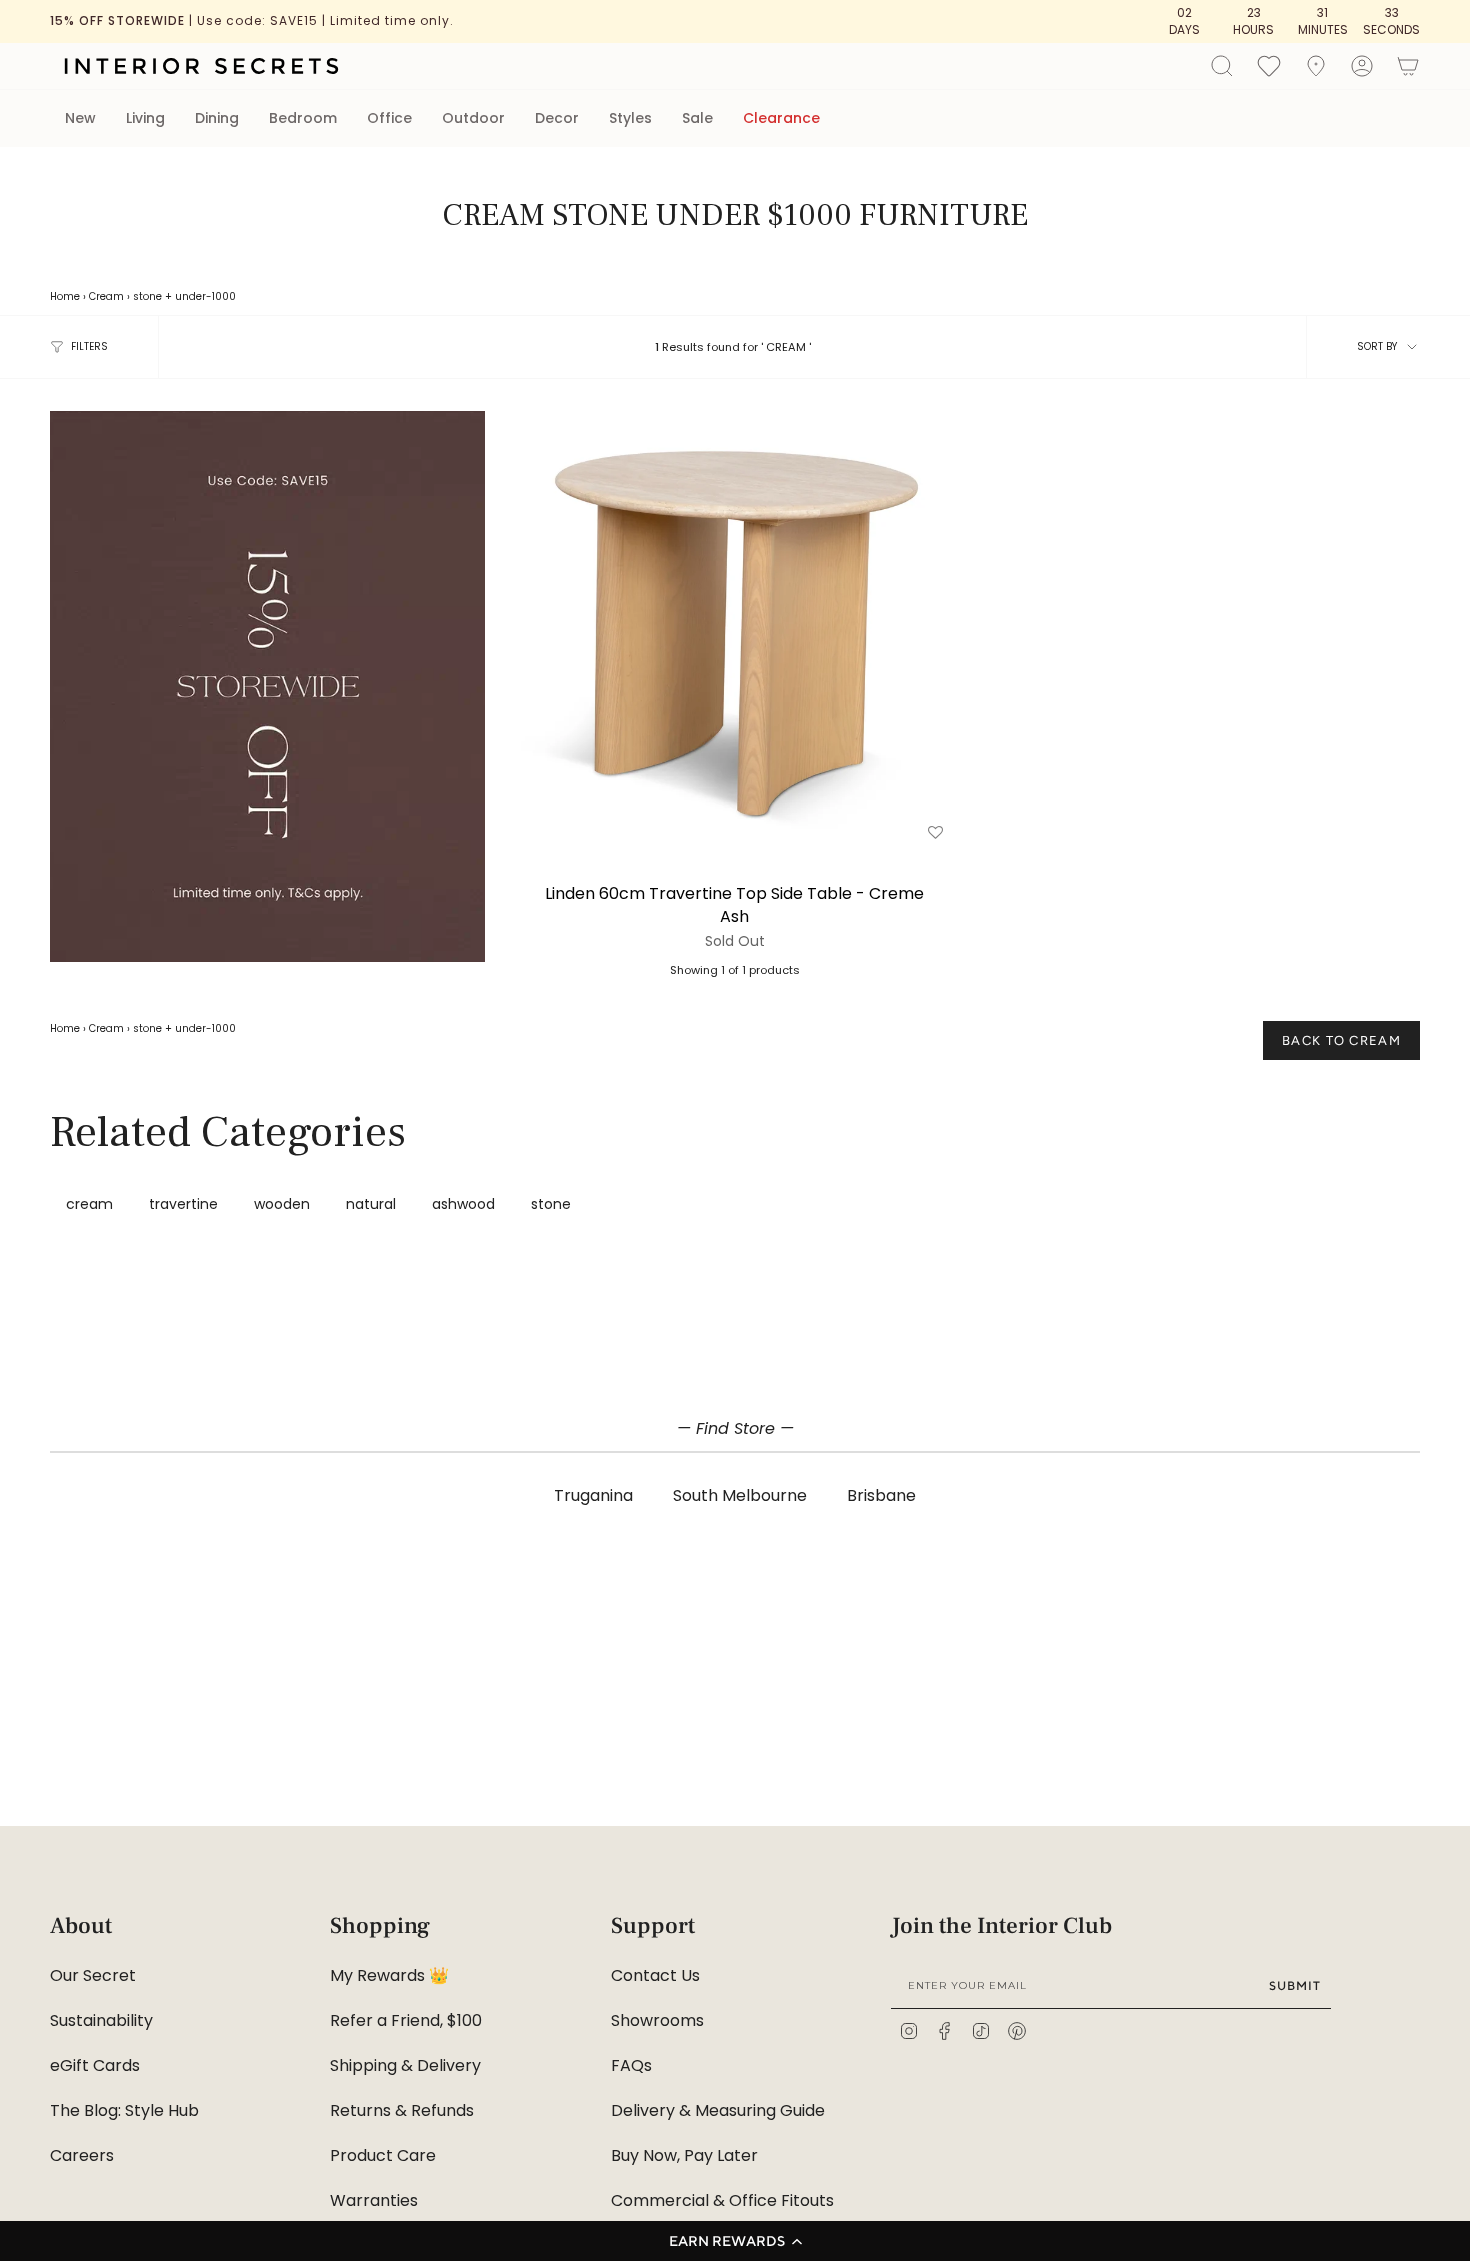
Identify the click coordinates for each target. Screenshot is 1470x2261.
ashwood (463, 1204)
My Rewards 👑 (389, 1975)
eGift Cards (95, 2065)
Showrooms (657, 2020)
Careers (82, 2155)
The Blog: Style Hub (124, 2110)
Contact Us (655, 1975)
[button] (735, 2241)
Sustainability (101, 2020)
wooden (282, 1204)
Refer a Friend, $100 (406, 2020)
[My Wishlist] (1269, 65)
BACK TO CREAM (1341, 1040)
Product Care (383, 2155)
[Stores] (1316, 66)
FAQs (631, 2065)
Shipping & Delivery (405, 2065)
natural (371, 1204)
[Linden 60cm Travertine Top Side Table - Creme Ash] (734, 628)
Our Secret (93, 1975)
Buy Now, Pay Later (684, 2155)
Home (65, 296)
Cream (106, 296)
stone (147, 296)
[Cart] (1408, 66)
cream (89, 1204)
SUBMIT (1295, 1985)
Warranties (374, 2200)
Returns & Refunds (402, 2110)
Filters (89, 346)
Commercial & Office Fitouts (722, 2200)
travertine (183, 1204)
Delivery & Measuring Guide (718, 2110)
